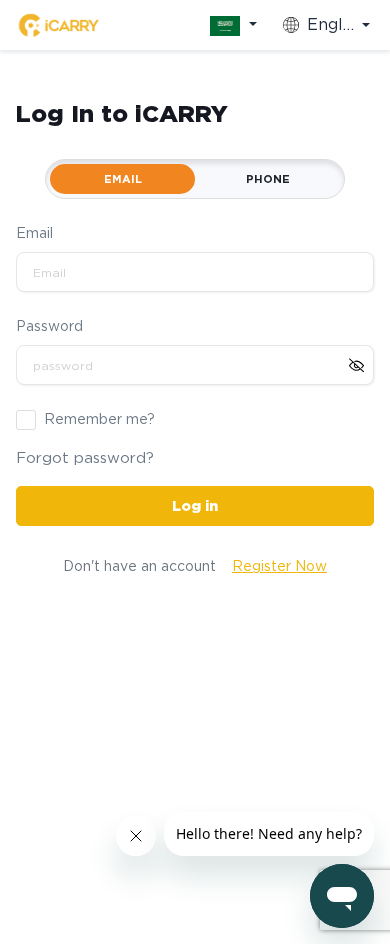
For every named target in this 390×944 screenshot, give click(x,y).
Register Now (279, 566)
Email (34, 233)
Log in (195, 506)
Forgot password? (85, 458)
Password (49, 326)
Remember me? (99, 419)
